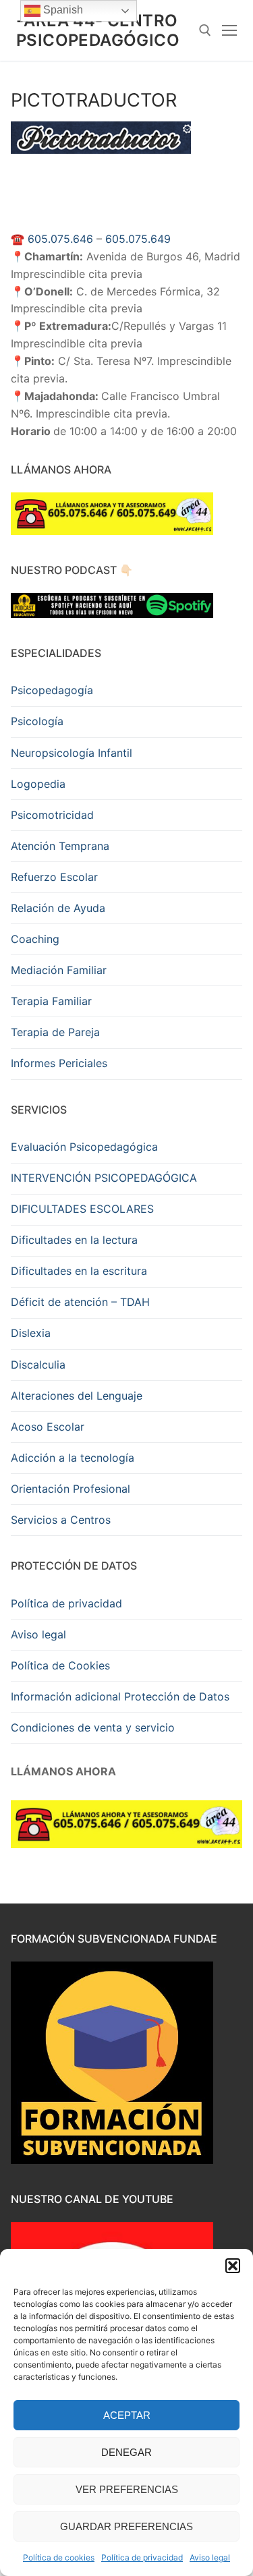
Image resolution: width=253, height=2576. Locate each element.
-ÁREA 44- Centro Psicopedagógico (98, 30)
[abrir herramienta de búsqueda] (205, 30)
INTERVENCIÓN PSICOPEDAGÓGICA (104, 1178)
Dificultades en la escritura (79, 1271)
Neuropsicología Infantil (72, 753)
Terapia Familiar (51, 1001)
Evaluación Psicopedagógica (84, 1147)
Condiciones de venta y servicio (93, 1727)
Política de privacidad (142, 2557)
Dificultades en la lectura (74, 1240)
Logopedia (38, 784)
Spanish (62, 10)
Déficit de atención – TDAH (80, 1302)
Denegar (126, 2452)
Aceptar (127, 2415)
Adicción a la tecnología (73, 1458)
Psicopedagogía (52, 690)
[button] (233, 2266)
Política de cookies (59, 2557)
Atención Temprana (60, 846)
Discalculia (38, 1365)
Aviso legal (210, 2557)
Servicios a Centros (61, 1520)
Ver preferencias (127, 2489)
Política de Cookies (60, 1665)
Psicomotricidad (52, 815)
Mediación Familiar (59, 970)
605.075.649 (138, 239)
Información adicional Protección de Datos (120, 1696)
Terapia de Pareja (55, 1032)
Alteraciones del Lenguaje (77, 1396)
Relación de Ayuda (58, 908)
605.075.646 (60, 239)
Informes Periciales (59, 1063)
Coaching (35, 939)
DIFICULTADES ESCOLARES (82, 1209)
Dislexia (31, 1333)
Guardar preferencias (126, 2526)
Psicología (37, 721)
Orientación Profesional (71, 1489)
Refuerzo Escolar (54, 877)
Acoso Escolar (48, 1427)
